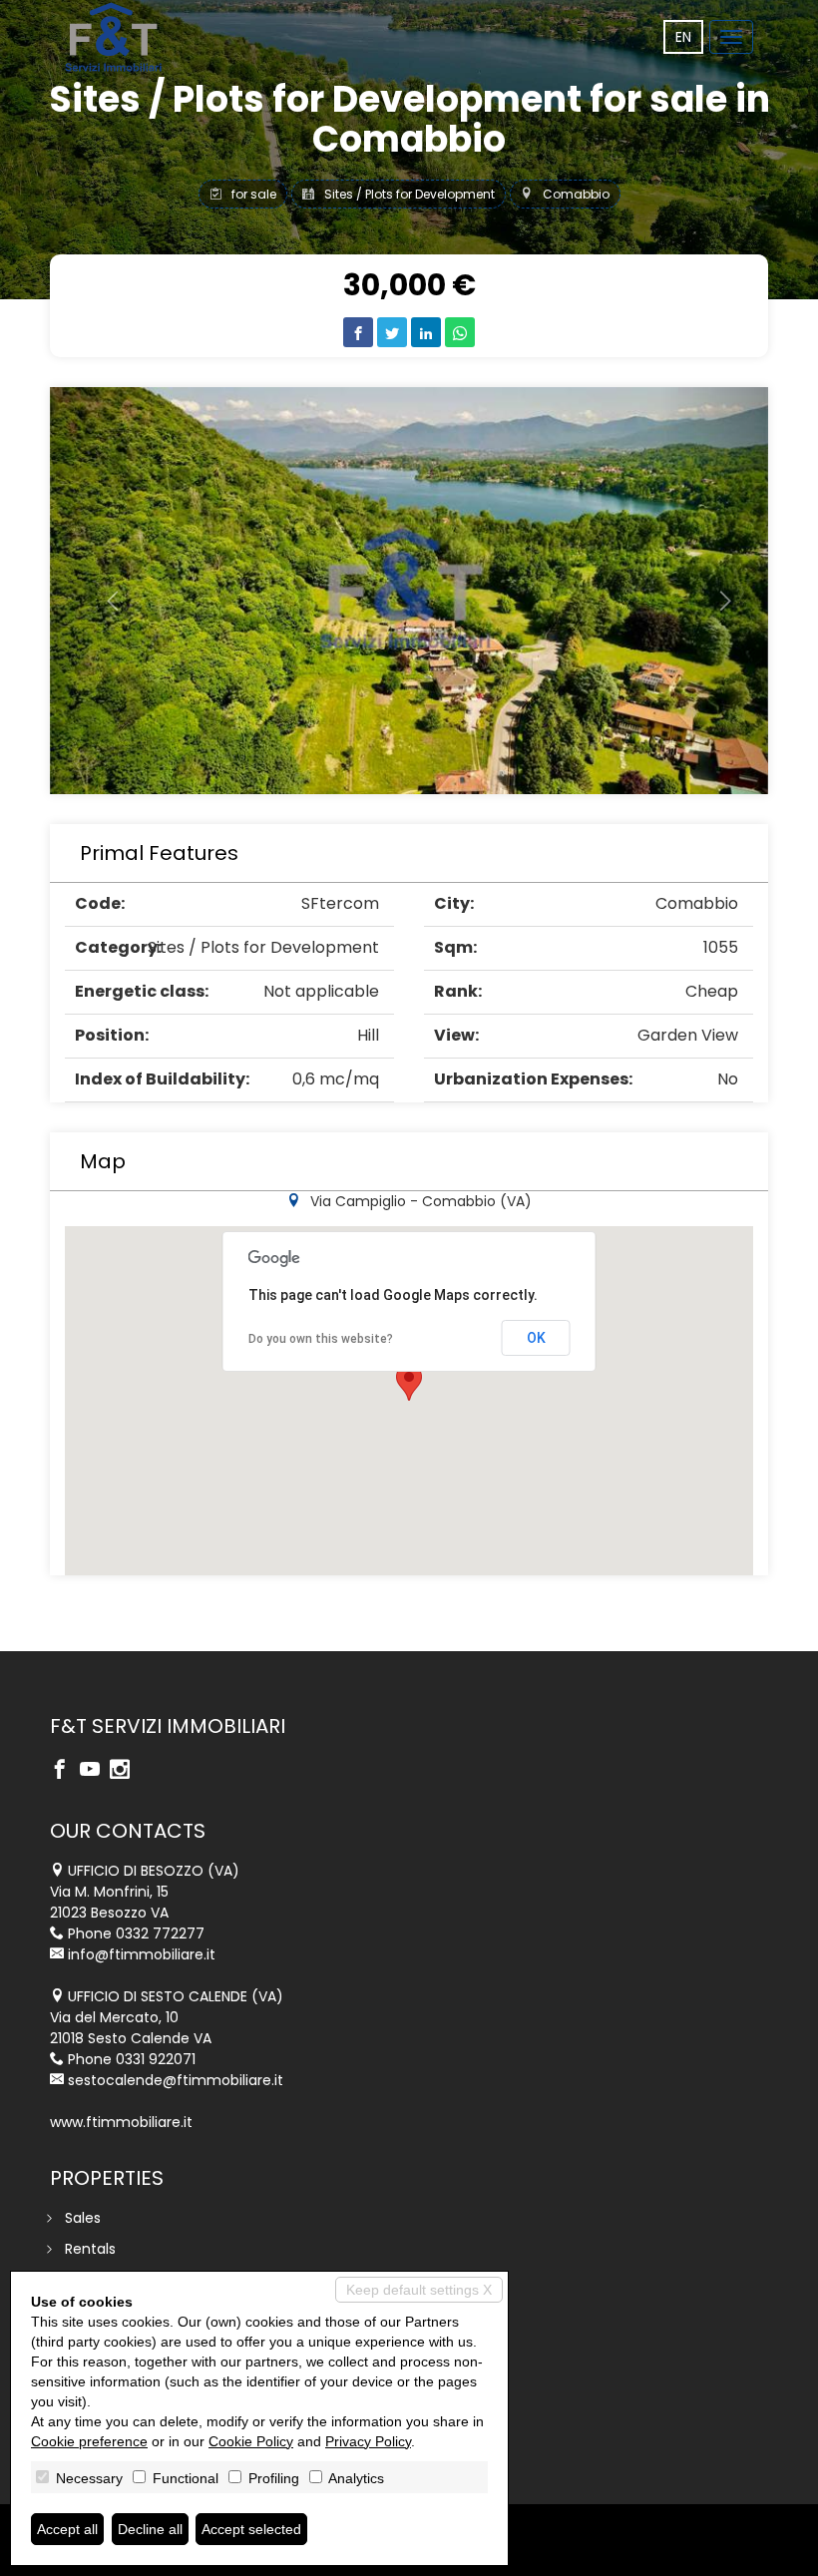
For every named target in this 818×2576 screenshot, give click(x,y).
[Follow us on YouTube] (95, 1771)
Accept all (67, 2529)
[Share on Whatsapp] (460, 332)
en (683, 37)
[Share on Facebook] (358, 332)
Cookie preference (89, 2441)
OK (536, 1338)
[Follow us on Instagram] (125, 1771)
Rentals (90, 2249)
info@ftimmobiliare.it (142, 1954)
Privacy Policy (368, 2441)
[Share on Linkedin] (426, 332)
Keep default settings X (419, 2290)
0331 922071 (156, 2059)
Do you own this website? (321, 1339)
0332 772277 (160, 1933)
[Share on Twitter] (392, 332)
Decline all (150, 2529)
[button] (104, 591)
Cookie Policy (251, 2441)
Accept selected (251, 2529)
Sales (83, 2218)
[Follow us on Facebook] (65, 1771)
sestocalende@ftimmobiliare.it (176, 2080)
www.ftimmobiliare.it (121, 2122)
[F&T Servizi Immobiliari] (113, 37)
